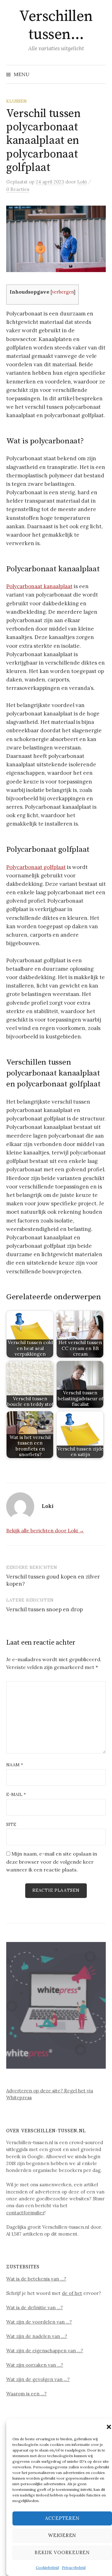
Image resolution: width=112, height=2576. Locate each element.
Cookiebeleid (47, 2567)
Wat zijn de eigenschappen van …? (45, 2351)
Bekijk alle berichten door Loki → (45, 1530)
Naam (15, 1765)
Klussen (16, 101)
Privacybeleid (74, 2567)
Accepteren (62, 2518)
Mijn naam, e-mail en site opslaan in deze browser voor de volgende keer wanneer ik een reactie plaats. (52, 1862)
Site (11, 1824)
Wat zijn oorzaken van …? (35, 2365)
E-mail (16, 1794)
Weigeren (62, 2535)
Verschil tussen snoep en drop (44, 1609)
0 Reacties (18, 189)
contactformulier (25, 2213)
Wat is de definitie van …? (35, 2308)
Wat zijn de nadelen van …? (37, 2336)
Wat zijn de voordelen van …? (39, 2322)
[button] (109, 2427)
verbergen (63, 292)
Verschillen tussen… (56, 26)
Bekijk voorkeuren (62, 2552)
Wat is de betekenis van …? (36, 2279)
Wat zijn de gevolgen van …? (38, 2379)
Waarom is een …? (26, 2394)
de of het (72, 2293)
